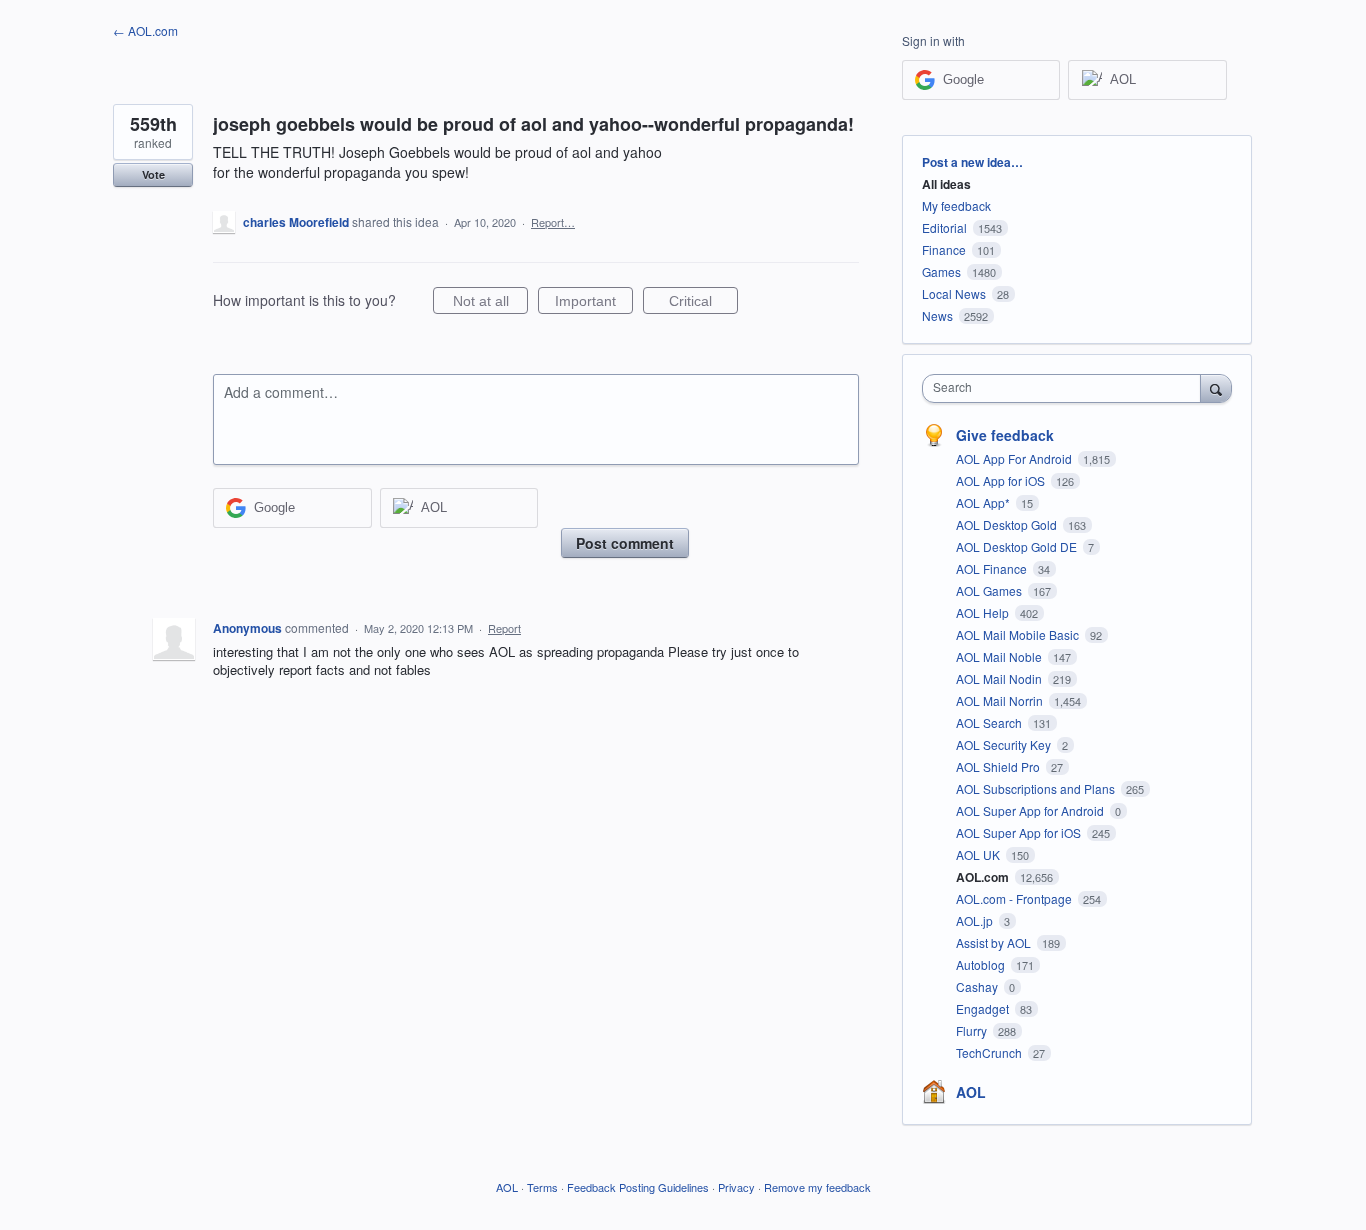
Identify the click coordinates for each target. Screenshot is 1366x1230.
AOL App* (984, 502)
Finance (944, 249)
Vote (153, 174)
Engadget (984, 1008)
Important (594, 303)
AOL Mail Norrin (1001, 700)
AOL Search (990, 722)
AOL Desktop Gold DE (1018, 546)
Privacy (736, 1187)
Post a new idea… (972, 162)
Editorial (944, 227)
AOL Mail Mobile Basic (1019, 634)
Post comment (625, 543)
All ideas (946, 184)
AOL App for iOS (1002, 480)
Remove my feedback (817, 1187)
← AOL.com (145, 30)
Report (504, 628)
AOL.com (984, 877)
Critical (703, 303)
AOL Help (984, 612)
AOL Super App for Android (1031, 810)
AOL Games (990, 590)
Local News (954, 293)
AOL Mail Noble (1000, 656)
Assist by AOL (995, 942)
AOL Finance (993, 568)
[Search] (1216, 388)
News (937, 315)
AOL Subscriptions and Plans (1037, 788)
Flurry (973, 1030)
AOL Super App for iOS (1020, 832)
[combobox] (1066, 388)
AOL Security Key (1005, 744)
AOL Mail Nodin (1000, 678)
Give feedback (1005, 435)
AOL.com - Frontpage (1015, 898)
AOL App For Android (1015, 458)
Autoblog (982, 964)
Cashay (978, 986)
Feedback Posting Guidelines (638, 1187)
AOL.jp (976, 920)
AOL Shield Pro (999, 766)
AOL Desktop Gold (1008, 524)
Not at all (490, 303)
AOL (971, 1092)
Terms (542, 1187)
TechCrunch (990, 1052)
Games (941, 271)
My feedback (956, 205)
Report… (553, 222)
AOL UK (979, 854)
